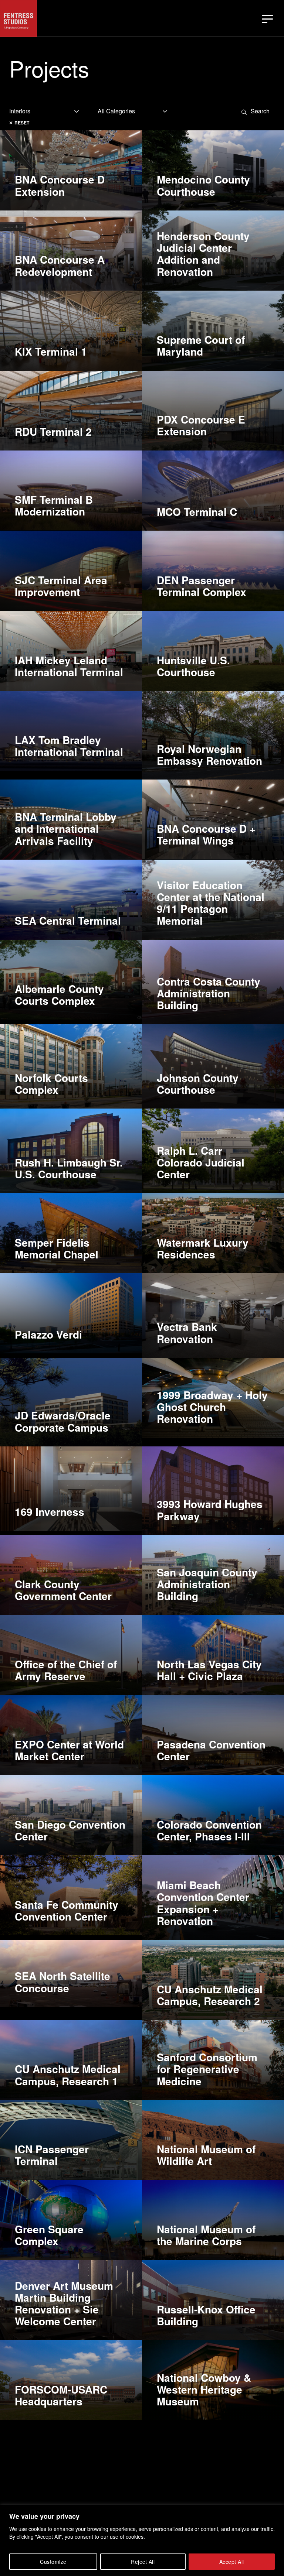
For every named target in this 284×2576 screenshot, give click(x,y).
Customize (53, 2562)
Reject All (143, 2562)
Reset (22, 123)
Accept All (232, 2562)
